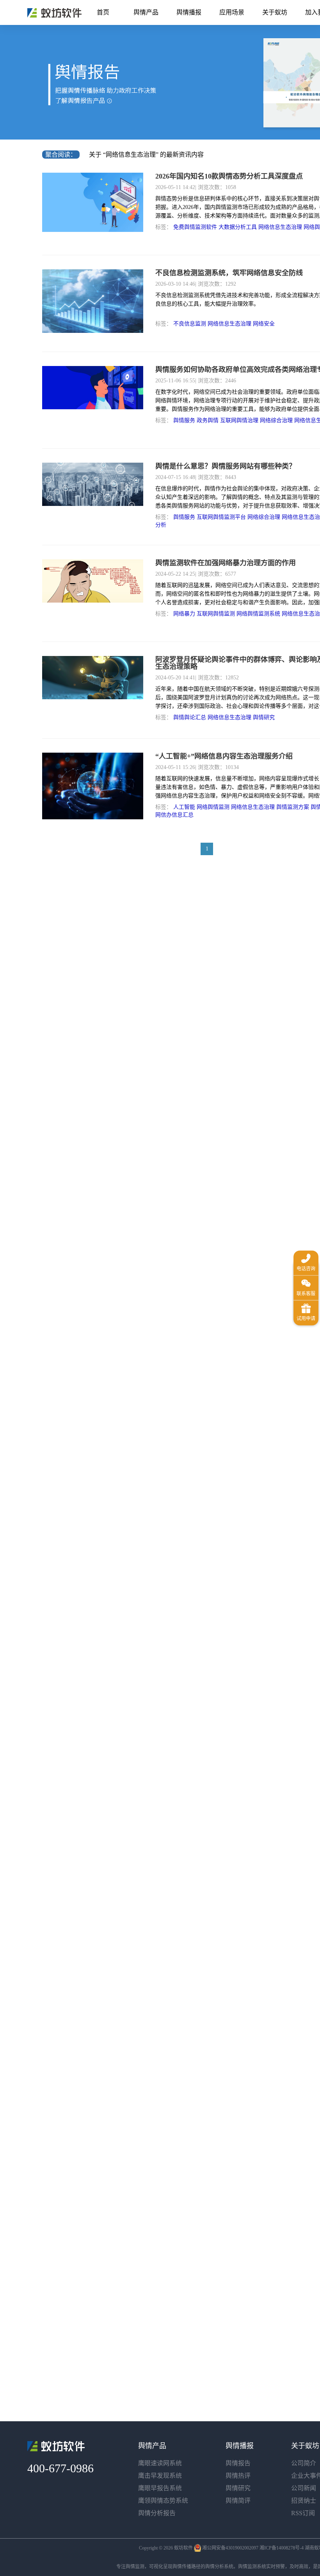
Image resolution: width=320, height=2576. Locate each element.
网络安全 (264, 324)
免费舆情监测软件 (195, 227)
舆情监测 (135, 2567)
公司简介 (304, 2463)
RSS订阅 (303, 2513)
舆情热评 (238, 2476)
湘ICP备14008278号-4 (282, 2548)
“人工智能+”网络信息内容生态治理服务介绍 (224, 756)
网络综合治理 (276, 420)
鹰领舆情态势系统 (163, 2501)
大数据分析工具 (238, 227)
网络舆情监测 (213, 807)
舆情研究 (264, 717)
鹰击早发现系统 (160, 2476)
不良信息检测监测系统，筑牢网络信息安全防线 (229, 273)
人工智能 (184, 807)
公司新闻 (304, 2488)
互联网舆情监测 (216, 614)
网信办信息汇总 (174, 815)
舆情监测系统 (252, 2567)
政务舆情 (208, 420)
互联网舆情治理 (239, 420)
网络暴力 (184, 614)
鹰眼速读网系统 (160, 2463)
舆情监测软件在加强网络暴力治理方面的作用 (226, 563)
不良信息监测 (190, 324)
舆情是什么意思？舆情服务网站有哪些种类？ (226, 466)
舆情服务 (184, 420)
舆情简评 (238, 2501)
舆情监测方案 (293, 807)
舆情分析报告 (157, 2513)
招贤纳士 (304, 2501)
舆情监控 (54, 13)
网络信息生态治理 (280, 227)
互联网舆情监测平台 (221, 517)
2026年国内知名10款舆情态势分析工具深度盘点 (229, 176)
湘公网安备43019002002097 (230, 2548)
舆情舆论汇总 (190, 717)
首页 (103, 12)
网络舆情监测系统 (258, 614)
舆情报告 (238, 2463)
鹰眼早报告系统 (160, 2488)
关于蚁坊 (275, 12)
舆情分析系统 (219, 2567)
